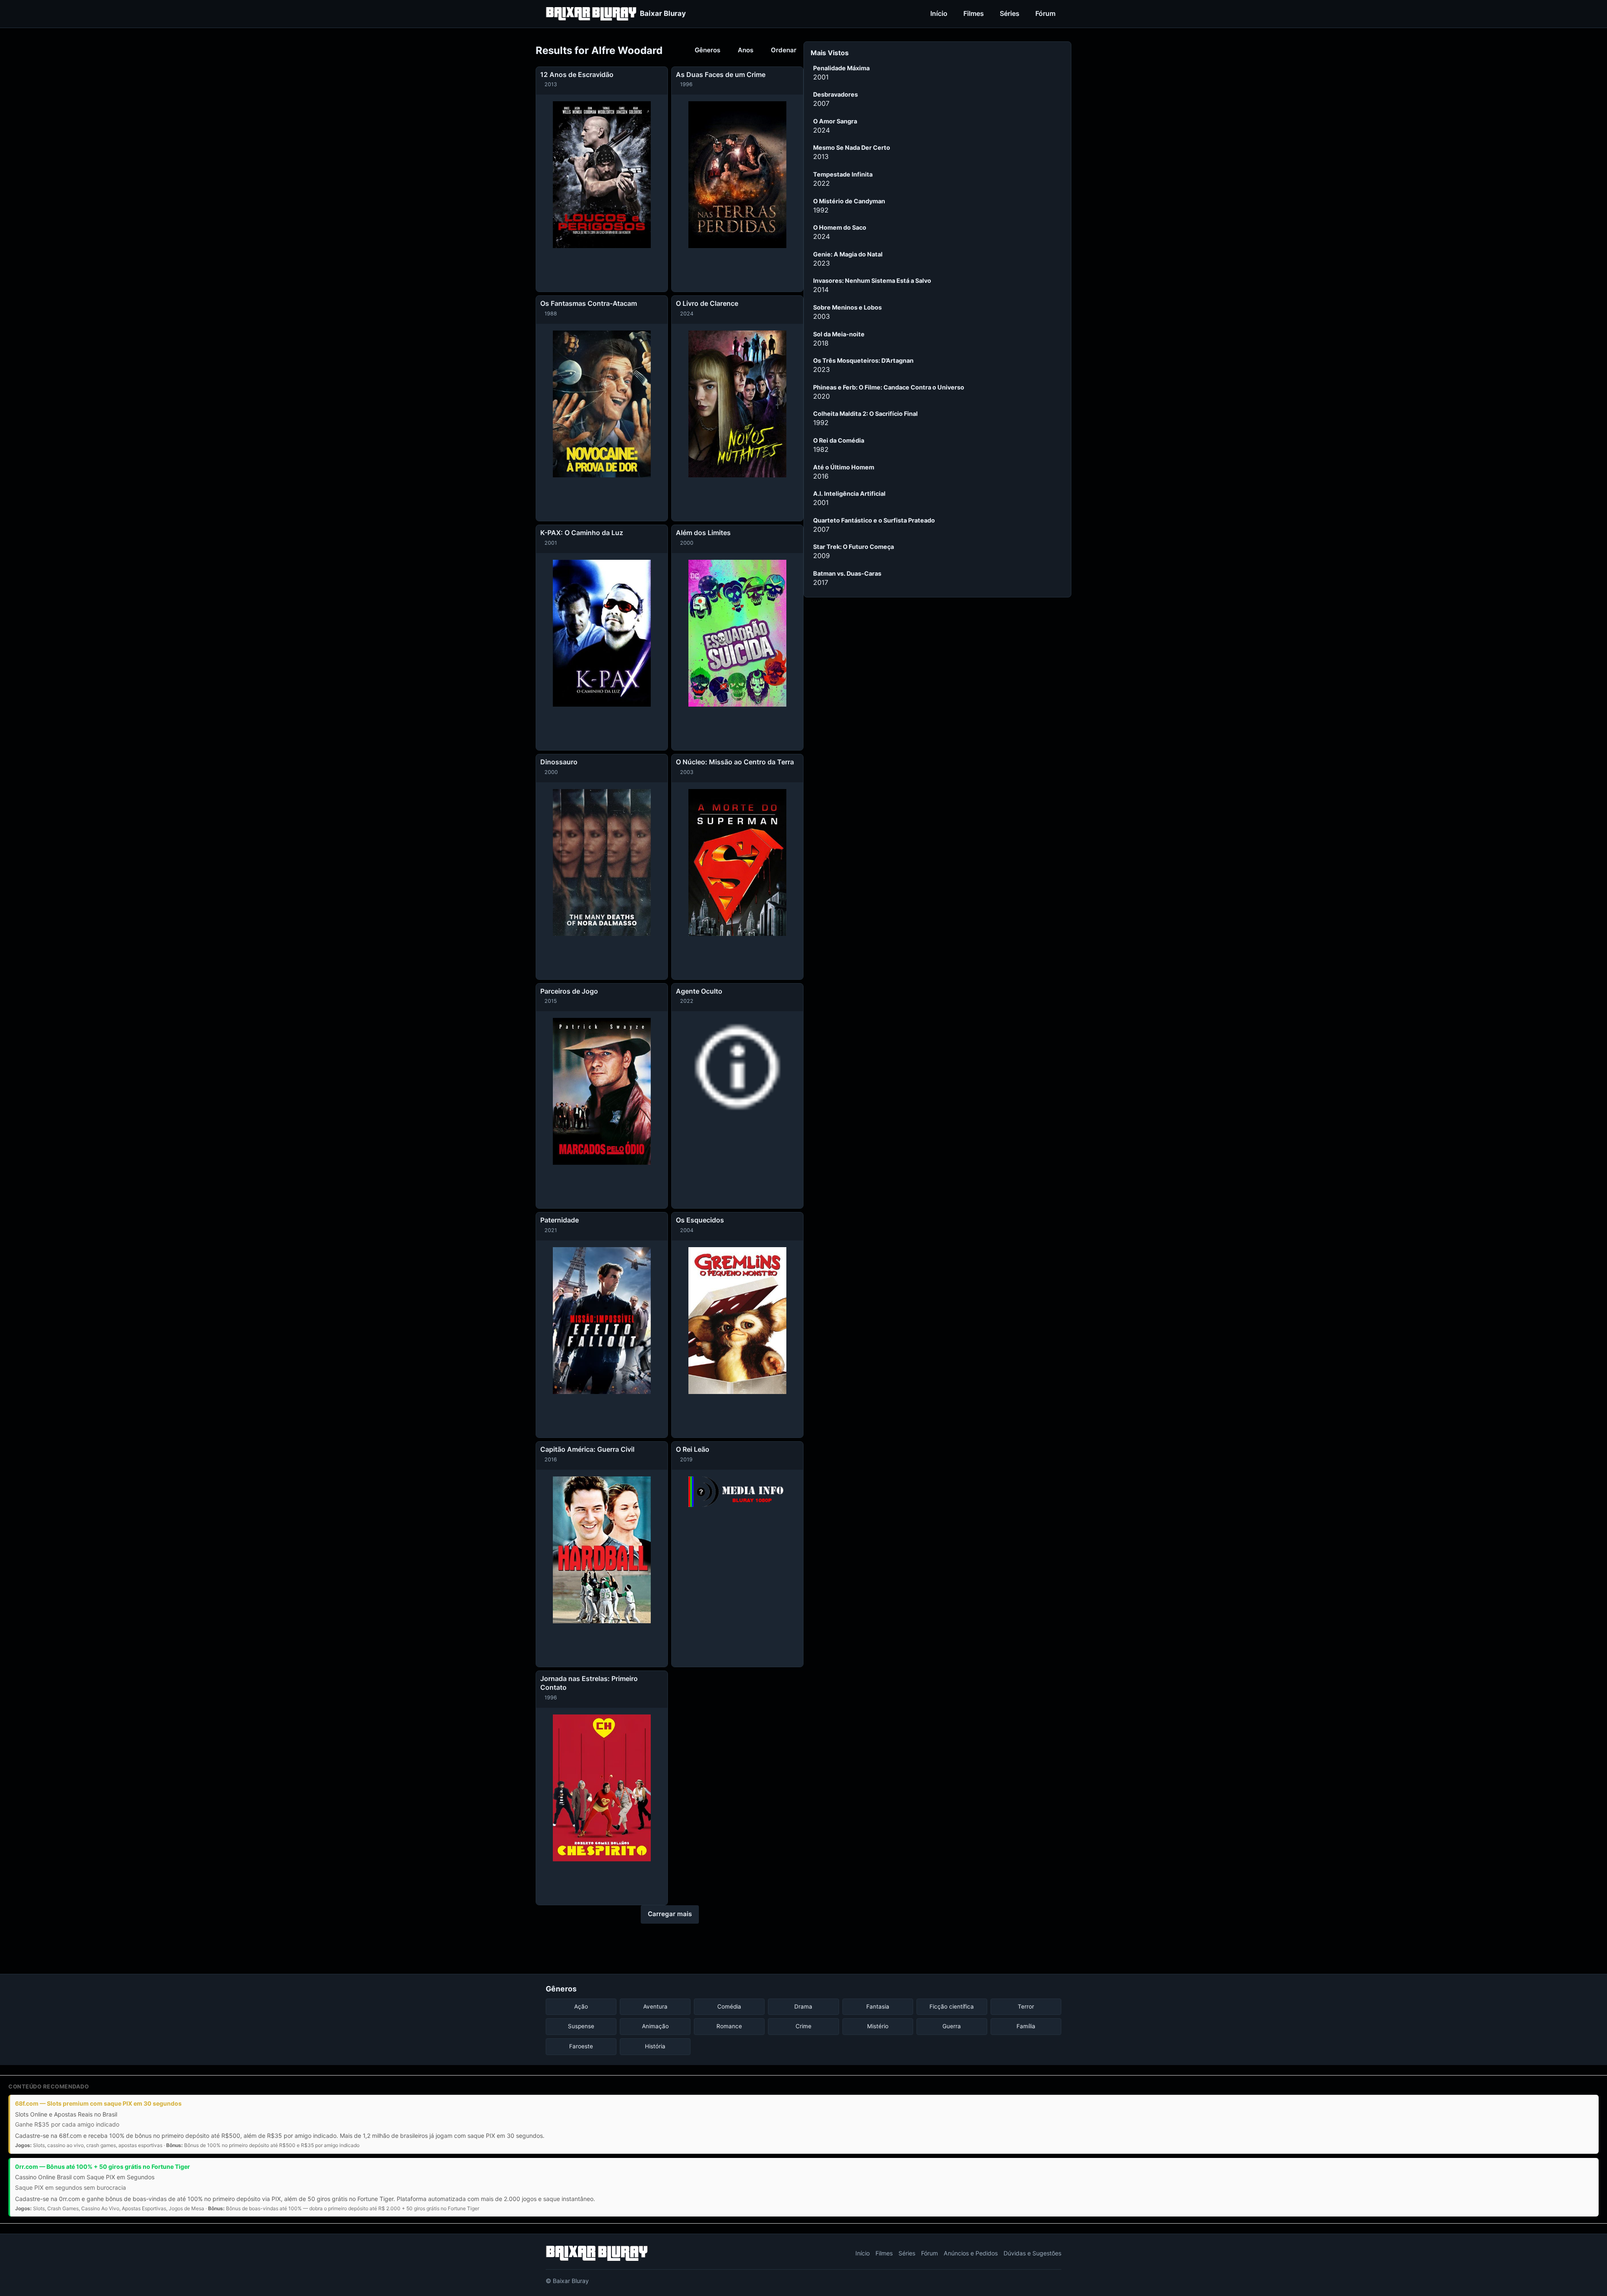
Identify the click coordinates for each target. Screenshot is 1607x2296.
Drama (803, 2006)
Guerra (952, 2026)
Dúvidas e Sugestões (1032, 2253)
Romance (729, 2026)
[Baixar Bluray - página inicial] (597, 2253)
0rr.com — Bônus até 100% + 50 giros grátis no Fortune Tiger (103, 2167)
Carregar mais (670, 1914)
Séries (1010, 13)
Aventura (655, 2006)
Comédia (729, 2006)
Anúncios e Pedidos (971, 2253)
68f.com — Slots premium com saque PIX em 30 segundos (98, 2103)
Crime (803, 2026)
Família (1026, 2026)
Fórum (1045, 13)
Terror (1026, 2006)
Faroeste (581, 2046)
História (655, 2046)
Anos (746, 50)
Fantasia (878, 2006)
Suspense (581, 2026)
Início (939, 13)
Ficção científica (952, 2006)
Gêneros (707, 50)
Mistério (878, 2026)
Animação (655, 2026)
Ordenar (784, 50)
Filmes (974, 13)
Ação (581, 2006)
